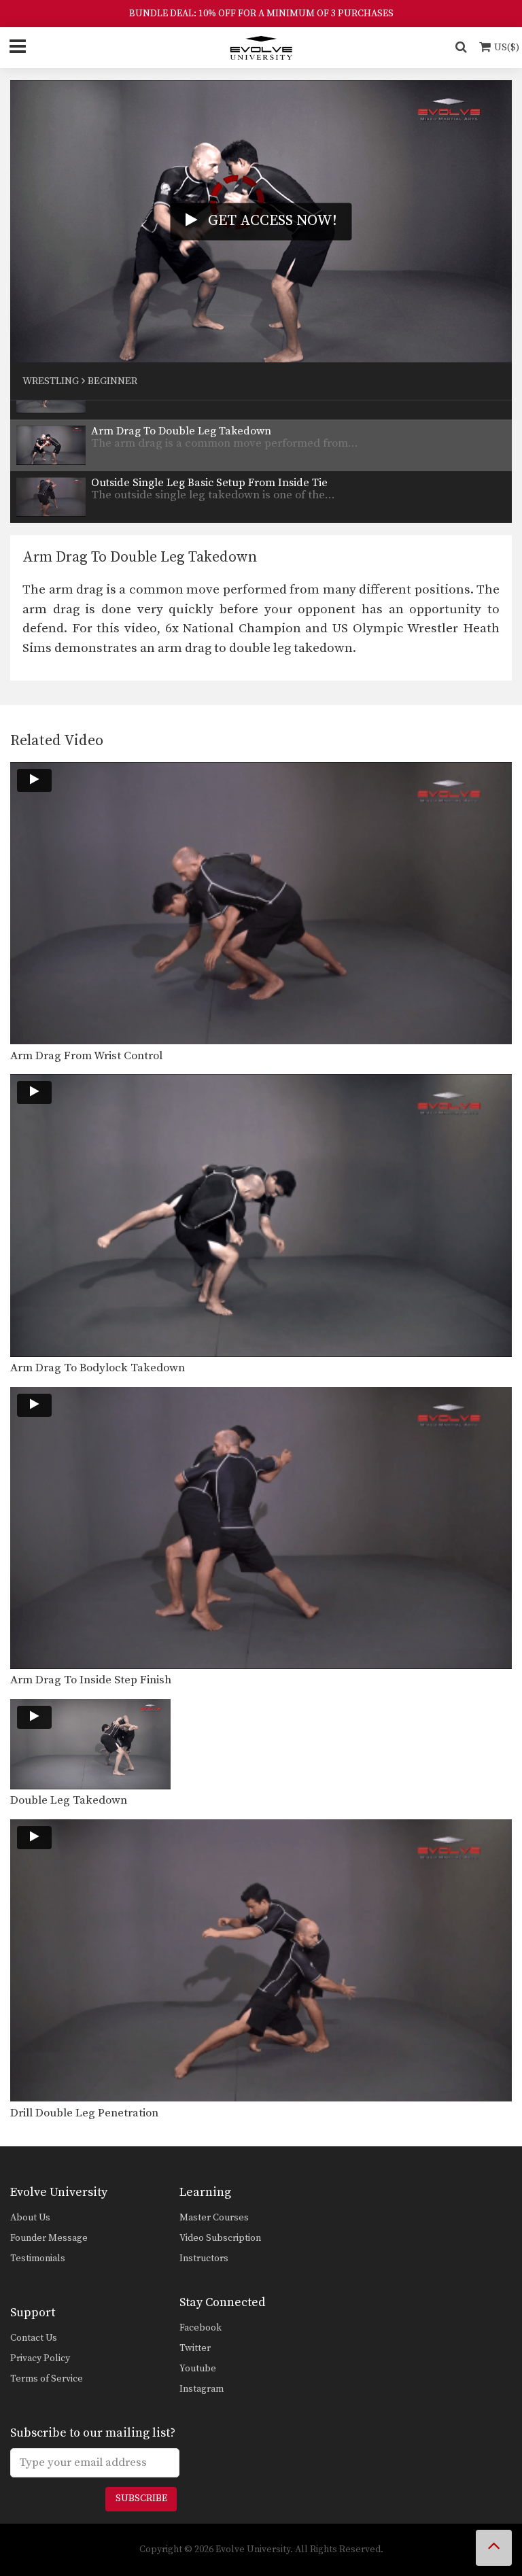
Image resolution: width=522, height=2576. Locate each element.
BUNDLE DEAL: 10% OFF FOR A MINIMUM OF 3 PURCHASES (261, 14)
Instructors (204, 2259)
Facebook (201, 2328)
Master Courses (214, 2218)
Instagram (202, 2389)
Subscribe (141, 2498)
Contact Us (34, 2338)
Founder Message (49, 2238)
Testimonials (38, 2259)
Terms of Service (47, 2379)
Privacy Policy (40, 2358)
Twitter (195, 2348)
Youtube (198, 2369)
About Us (30, 2218)
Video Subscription (220, 2238)
